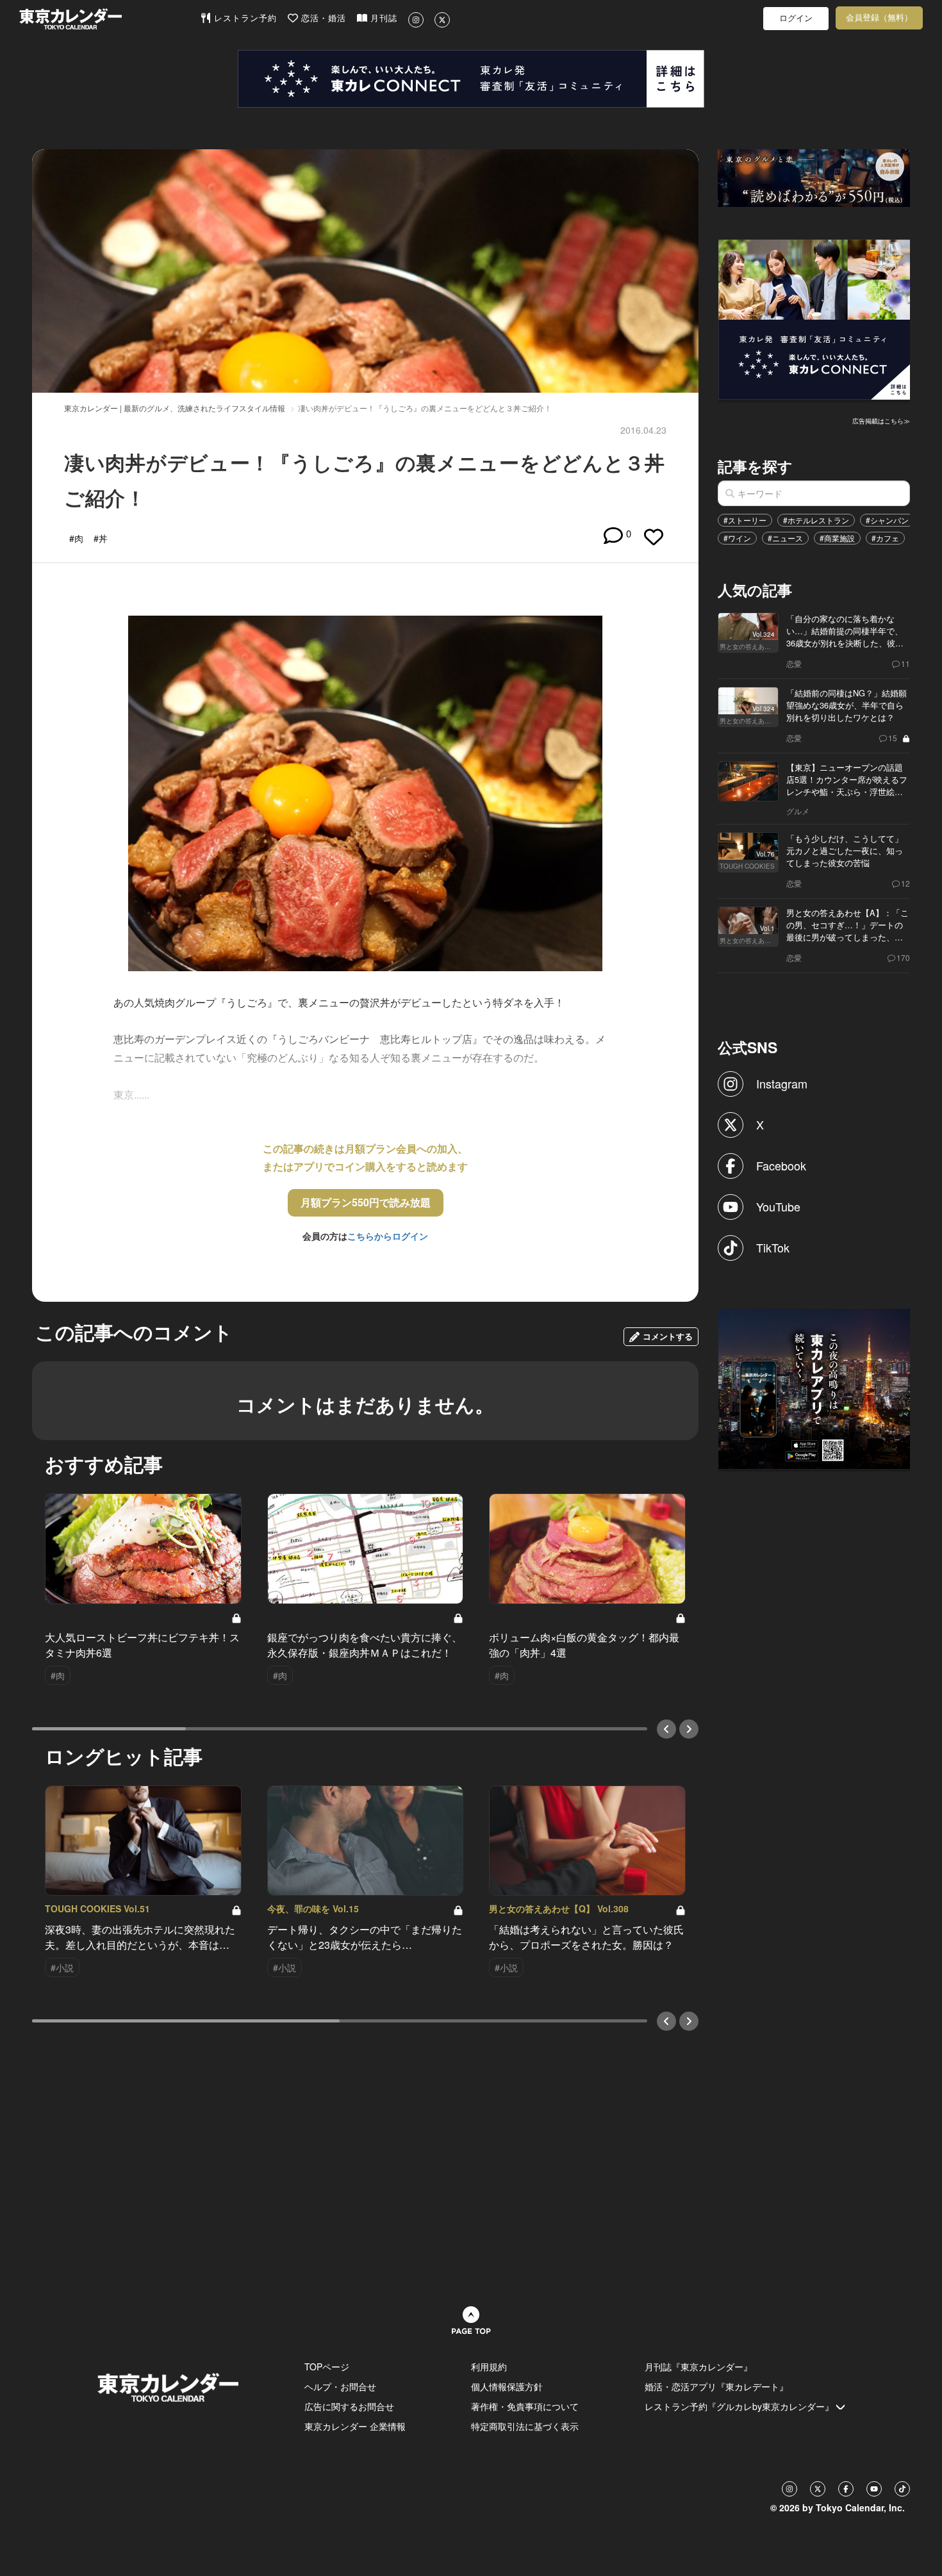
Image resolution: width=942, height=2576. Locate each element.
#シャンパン (887, 520)
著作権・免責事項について (525, 2406)
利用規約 (489, 2367)
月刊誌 (382, 18)
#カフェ (885, 538)
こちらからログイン (388, 1236)
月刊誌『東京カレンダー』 (698, 2367)
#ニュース (785, 538)
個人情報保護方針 (507, 2386)
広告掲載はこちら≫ (881, 421)
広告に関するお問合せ (349, 2406)
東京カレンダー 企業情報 (355, 2426)
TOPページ (327, 2367)
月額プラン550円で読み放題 (366, 1202)
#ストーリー (745, 520)
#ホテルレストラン (816, 520)
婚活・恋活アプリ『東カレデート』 (716, 2386)
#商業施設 (837, 538)
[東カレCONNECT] (471, 79)
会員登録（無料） (879, 18)
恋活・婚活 (322, 18)
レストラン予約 (244, 18)
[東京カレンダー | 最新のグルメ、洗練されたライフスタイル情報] (110, 19)
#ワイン (737, 538)
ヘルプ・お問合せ (340, 2386)
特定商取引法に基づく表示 (525, 2426)
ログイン (796, 18)
